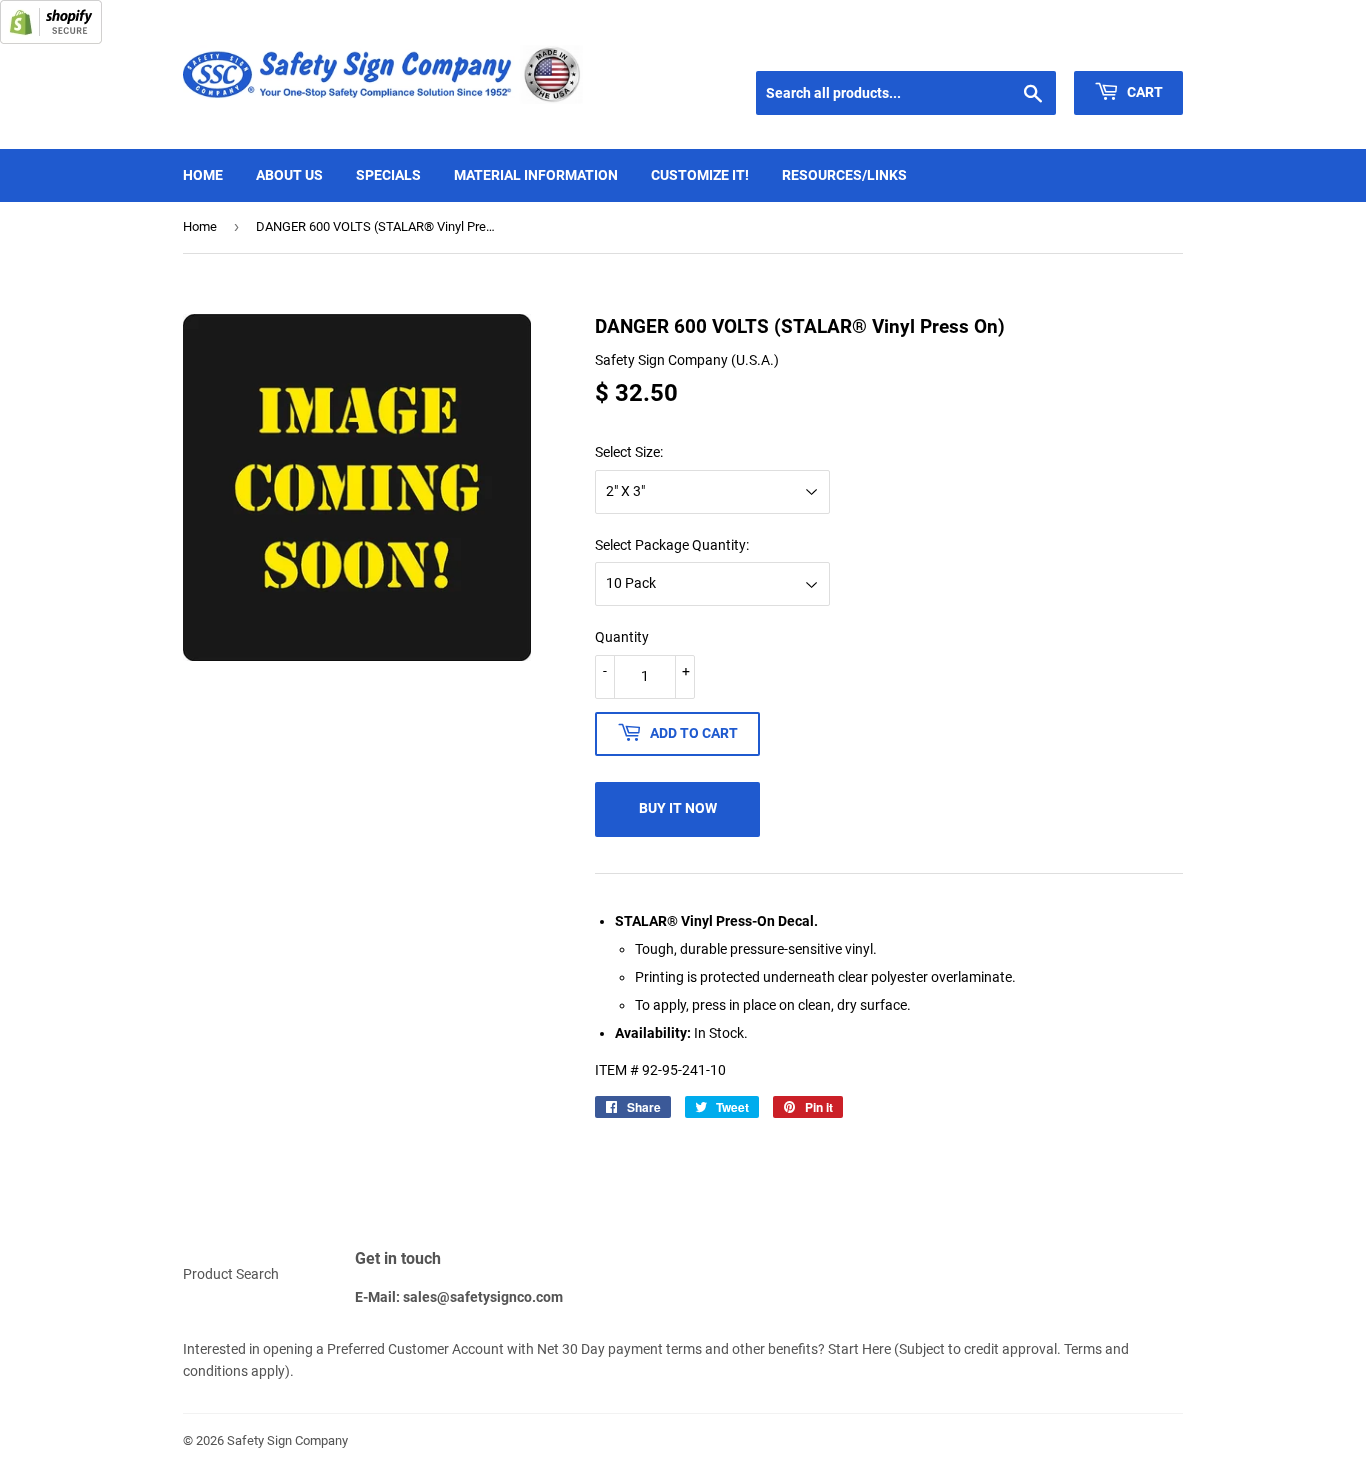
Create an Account (1134, 46)
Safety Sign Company (287, 1440)
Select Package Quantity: (672, 545)
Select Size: (629, 452)
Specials (388, 175)
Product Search (231, 1274)
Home (203, 175)
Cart (1143, 92)
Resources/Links (844, 175)
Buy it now (678, 808)
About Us (289, 175)
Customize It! (700, 175)
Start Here (859, 1349)
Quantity (622, 637)
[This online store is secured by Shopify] (51, 39)
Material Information (536, 175)
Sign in (1039, 46)
